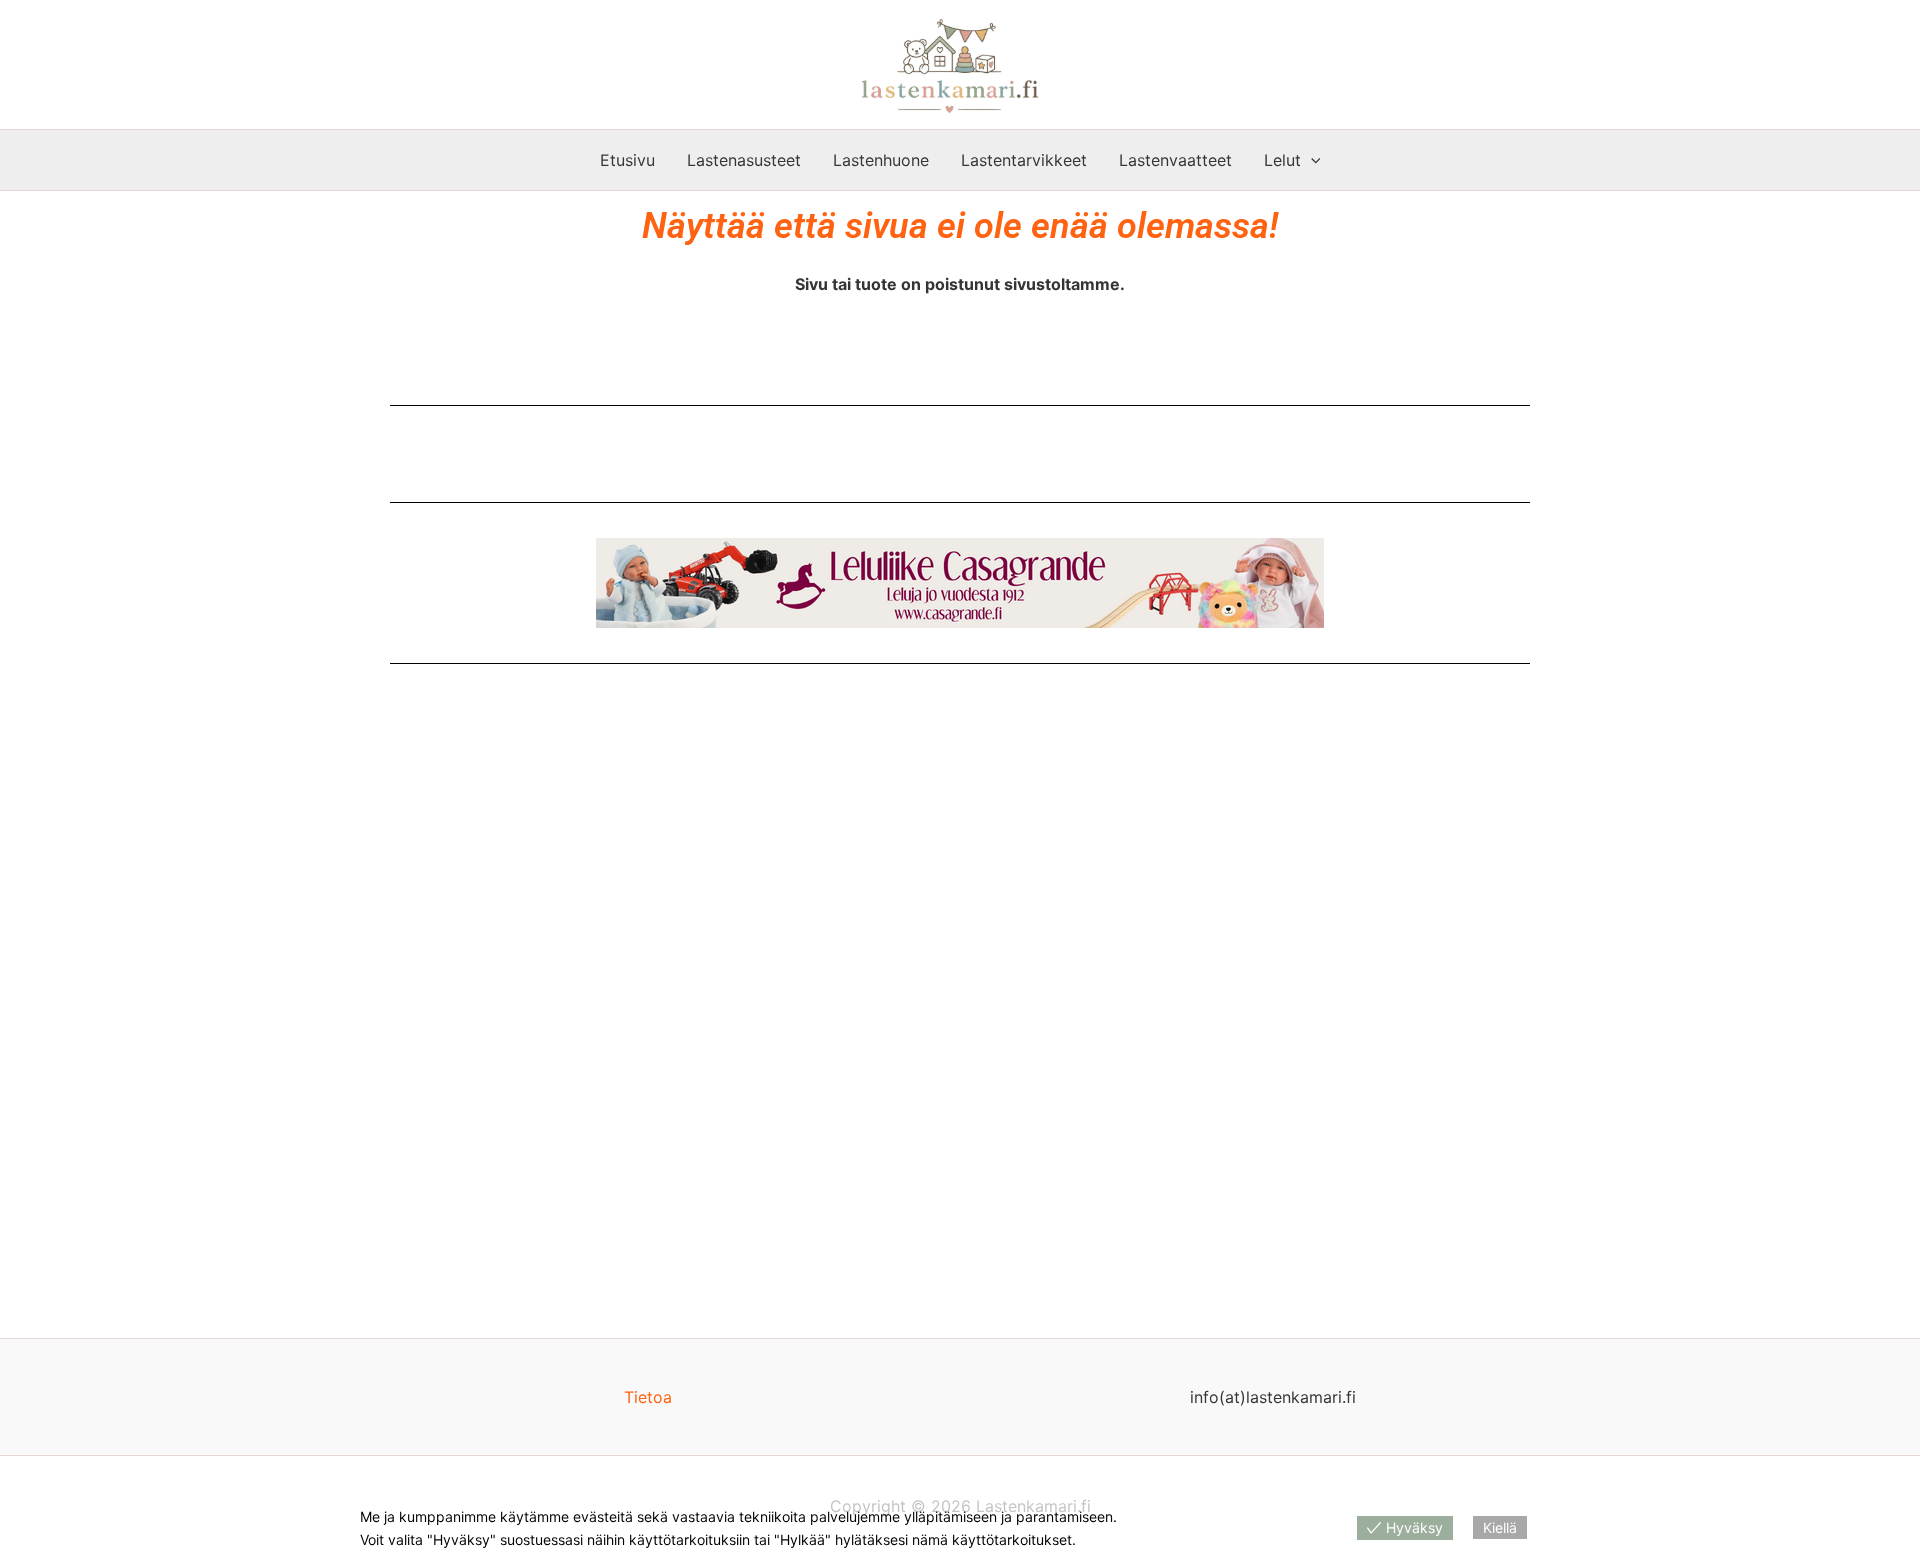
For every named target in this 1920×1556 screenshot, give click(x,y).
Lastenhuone (881, 160)
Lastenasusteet (744, 160)
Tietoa (648, 1397)
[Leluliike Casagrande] (960, 583)
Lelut (1282, 160)
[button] (1311, 160)
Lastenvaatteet (1175, 160)
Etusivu (627, 160)
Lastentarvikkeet (1024, 160)
